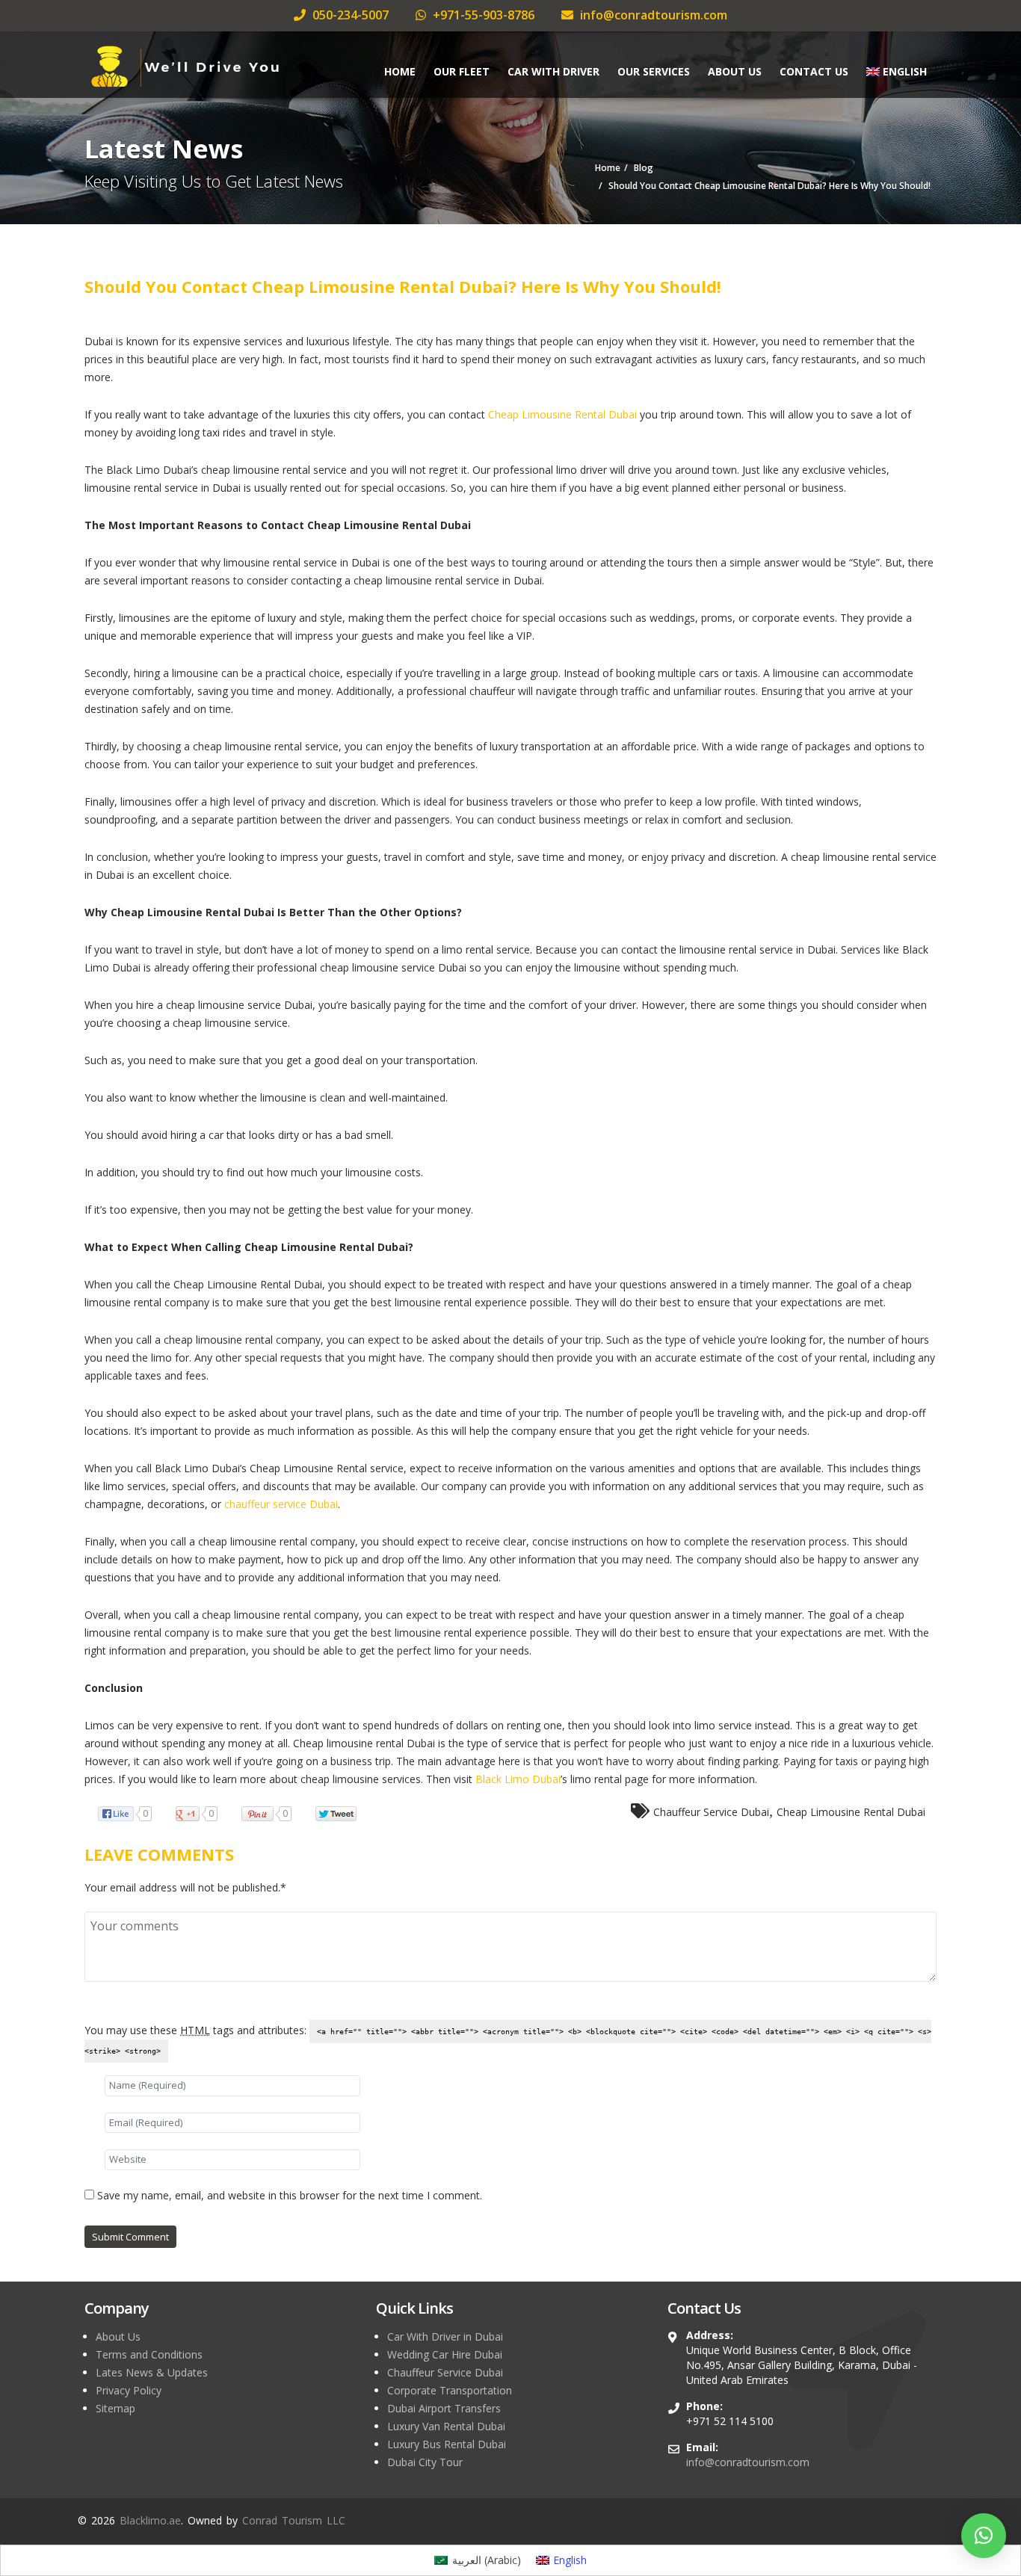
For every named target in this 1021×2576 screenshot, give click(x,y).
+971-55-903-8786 (482, 15)
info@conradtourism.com (652, 15)
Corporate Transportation (450, 2390)
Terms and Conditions (149, 2354)
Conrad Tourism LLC (294, 2520)
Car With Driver (553, 71)
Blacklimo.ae (150, 2520)
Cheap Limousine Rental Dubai (562, 414)
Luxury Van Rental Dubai (446, 2426)
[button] (984, 2536)
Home (400, 71)
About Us (735, 71)
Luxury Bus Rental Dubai (447, 2444)
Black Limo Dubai (518, 1779)
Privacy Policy (129, 2390)
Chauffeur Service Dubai (711, 1812)
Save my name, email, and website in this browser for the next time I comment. (290, 2195)
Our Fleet (462, 71)
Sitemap (115, 2408)
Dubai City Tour (425, 2462)
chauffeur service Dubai (281, 1504)
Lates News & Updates (152, 2372)
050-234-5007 (349, 15)
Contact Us (814, 71)
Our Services (654, 71)
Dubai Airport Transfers (444, 2408)
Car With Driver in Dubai (445, 2336)
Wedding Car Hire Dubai (445, 2354)
